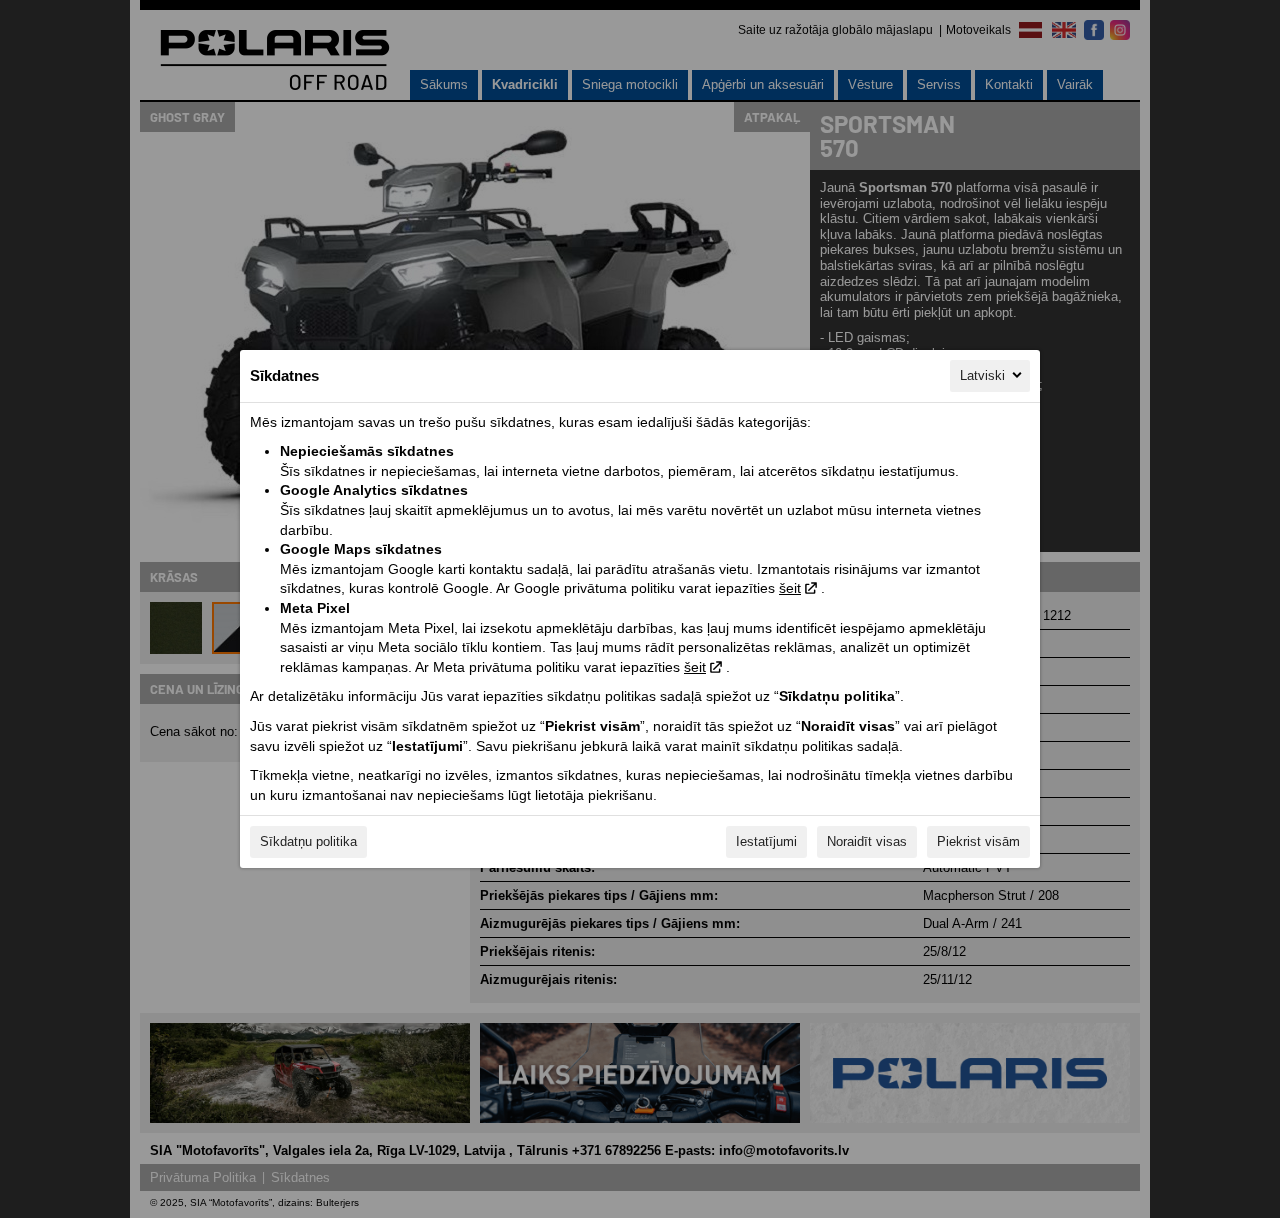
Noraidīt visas (867, 841)
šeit (790, 588)
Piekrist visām (978, 841)
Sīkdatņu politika (308, 841)
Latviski (982, 375)
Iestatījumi (766, 841)
